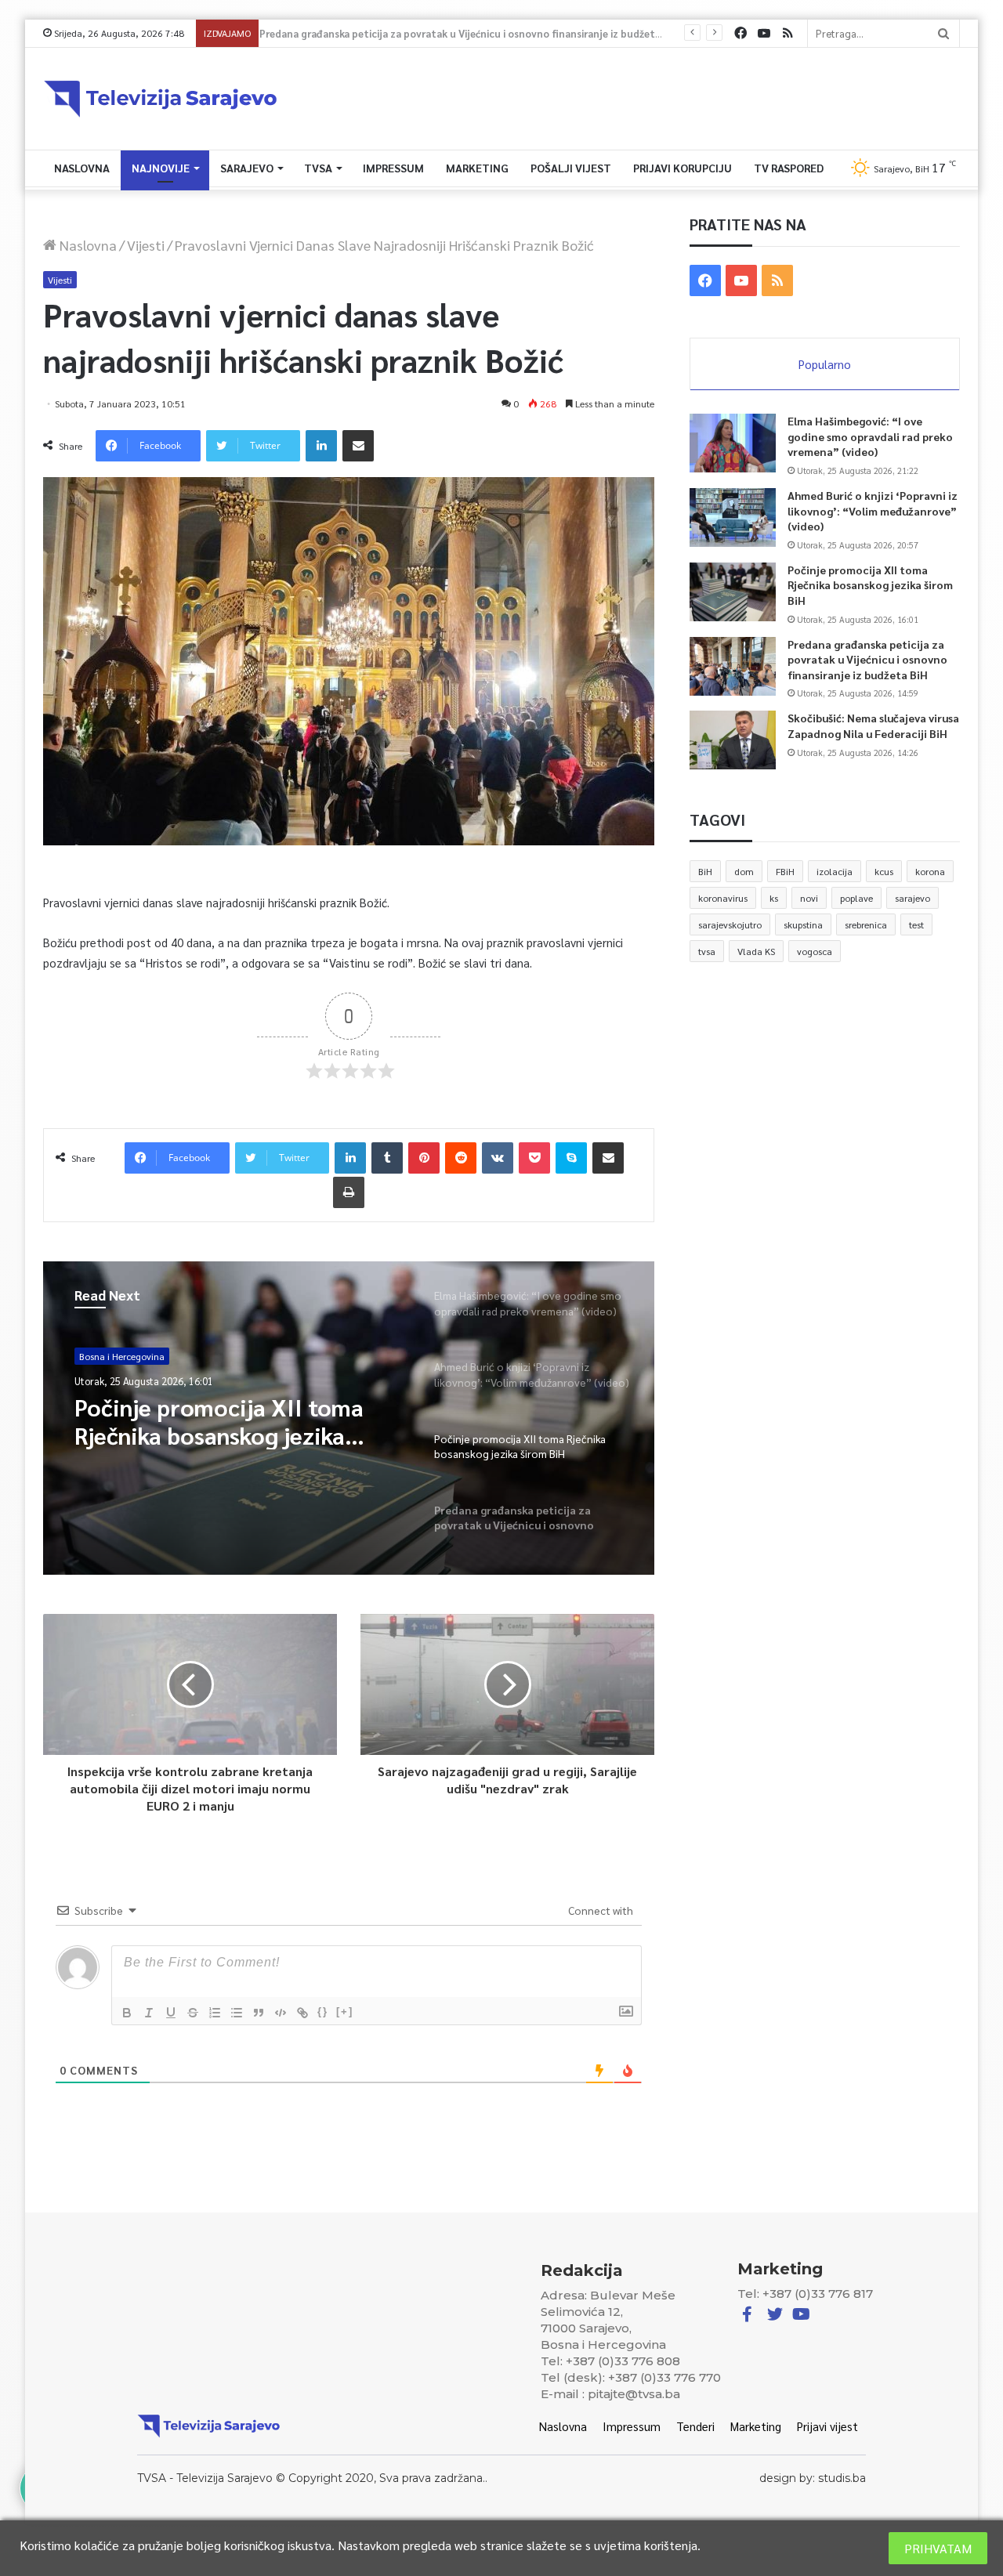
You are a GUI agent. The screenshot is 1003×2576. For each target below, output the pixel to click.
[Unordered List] (237, 2013)
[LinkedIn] (321, 446)
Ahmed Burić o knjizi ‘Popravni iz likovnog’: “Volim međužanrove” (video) (873, 510)
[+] (345, 2012)
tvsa (707, 951)
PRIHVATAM (938, 2548)
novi (809, 898)
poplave (856, 898)
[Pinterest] (424, 1158)
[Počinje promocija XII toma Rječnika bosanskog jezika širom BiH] (733, 592)
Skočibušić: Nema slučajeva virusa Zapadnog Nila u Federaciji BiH (873, 725)
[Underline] (171, 2013)
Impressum (393, 168)
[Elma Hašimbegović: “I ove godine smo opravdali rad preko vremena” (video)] (733, 443)
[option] (349, 1418)
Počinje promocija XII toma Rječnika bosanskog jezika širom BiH (870, 585)
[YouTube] (764, 33)
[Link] (302, 2013)
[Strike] (193, 2013)
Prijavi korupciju (683, 168)
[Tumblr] (387, 1158)
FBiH (785, 871)
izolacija (835, 871)
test (916, 924)
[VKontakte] (498, 1158)
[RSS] (788, 33)
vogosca (815, 951)
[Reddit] (461, 1158)
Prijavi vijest (827, 2426)
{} (323, 2012)
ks (774, 898)
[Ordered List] (215, 2013)
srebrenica (866, 924)
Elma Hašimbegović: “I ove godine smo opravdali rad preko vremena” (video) (870, 436)
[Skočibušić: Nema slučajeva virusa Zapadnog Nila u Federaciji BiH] (733, 740)
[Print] (349, 1192)
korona (930, 871)
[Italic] (149, 2013)
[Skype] (571, 1158)
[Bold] (127, 2013)
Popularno (825, 364)
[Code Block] (281, 2013)
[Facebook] (740, 33)
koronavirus (723, 898)
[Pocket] (534, 1158)
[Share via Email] (358, 446)
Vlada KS (756, 951)
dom (744, 871)
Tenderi (695, 2426)
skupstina (803, 924)
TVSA (318, 168)
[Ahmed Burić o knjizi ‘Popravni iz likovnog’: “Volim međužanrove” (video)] (733, 517)
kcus (884, 871)
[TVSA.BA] (161, 99)
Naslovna (82, 168)
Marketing (477, 168)
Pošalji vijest (571, 168)
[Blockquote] (259, 2013)
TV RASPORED (789, 168)
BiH (705, 871)
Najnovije (161, 168)
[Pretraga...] (943, 33)
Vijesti (146, 245)
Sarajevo (247, 168)
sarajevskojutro (730, 924)
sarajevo (912, 898)
